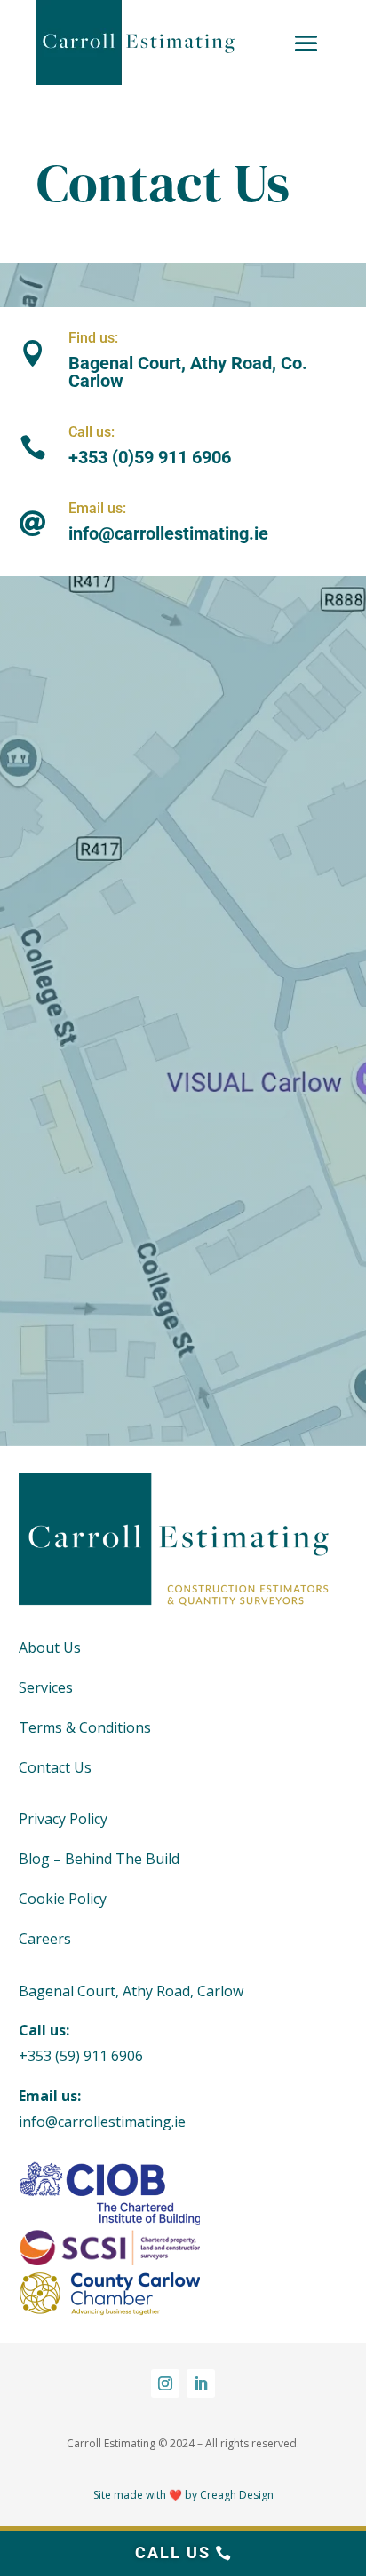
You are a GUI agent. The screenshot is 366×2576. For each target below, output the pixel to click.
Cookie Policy (63, 1899)
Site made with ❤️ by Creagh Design (183, 2495)
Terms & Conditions (85, 1727)
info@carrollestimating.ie (102, 2122)
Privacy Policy (63, 1819)
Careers (45, 1939)
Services (46, 1687)
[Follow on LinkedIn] (201, 2383)
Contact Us (55, 1767)
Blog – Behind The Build (99, 1859)
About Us (50, 1648)
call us (173, 2552)
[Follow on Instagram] (165, 2383)
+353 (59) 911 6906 (81, 2056)
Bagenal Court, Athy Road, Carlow (131, 1991)
